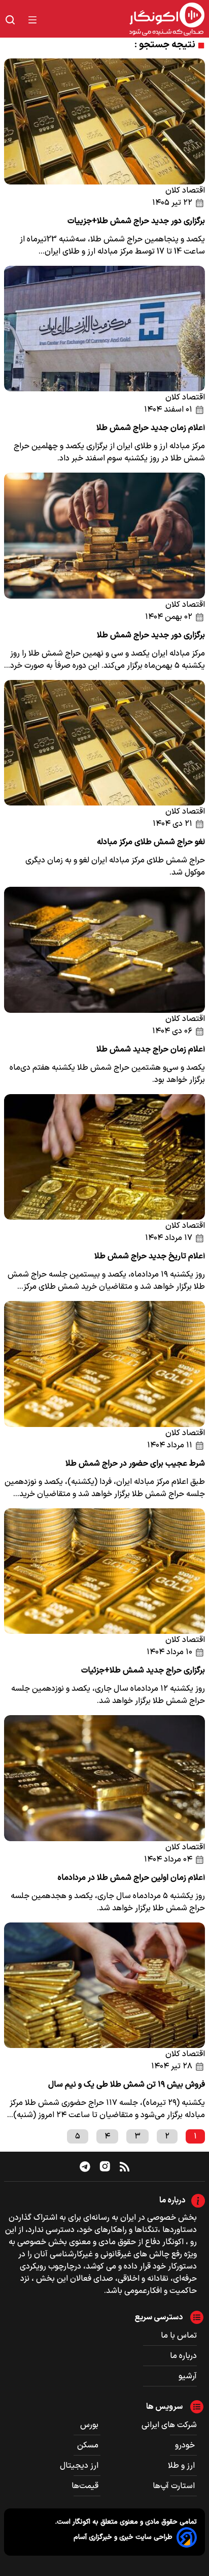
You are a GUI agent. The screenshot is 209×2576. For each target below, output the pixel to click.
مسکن (89, 2445)
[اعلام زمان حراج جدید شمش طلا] (104, 950)
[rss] (125, 2166)
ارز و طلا (182, 2466)
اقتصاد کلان (185, 191)
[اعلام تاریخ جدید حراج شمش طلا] (104, 1157)
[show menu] (32, 20)
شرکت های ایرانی (169, 2425)
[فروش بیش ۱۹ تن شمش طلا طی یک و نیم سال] (104, 1985)
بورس (90, 2425)
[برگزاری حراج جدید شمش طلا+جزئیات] (104, 1571)
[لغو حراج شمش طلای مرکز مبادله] (104, 743)
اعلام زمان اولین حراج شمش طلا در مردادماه (131, 1878)
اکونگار (80, 2522)
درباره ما (183, 2356)
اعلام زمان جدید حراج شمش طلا (151, 428)
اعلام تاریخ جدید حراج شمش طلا (150, 1256)
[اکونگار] (127, 20)
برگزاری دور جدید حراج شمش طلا (151, 635)
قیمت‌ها (86, 2486)
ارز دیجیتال (80, 2466)
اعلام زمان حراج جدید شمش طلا (151, 1049)
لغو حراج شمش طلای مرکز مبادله (151, 842)
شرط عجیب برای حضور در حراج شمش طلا (135, 1464)
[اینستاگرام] (105, 2166)
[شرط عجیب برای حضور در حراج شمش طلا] (104, 1364)
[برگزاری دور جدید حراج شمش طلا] (104, 536)
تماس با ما (179, 2336)
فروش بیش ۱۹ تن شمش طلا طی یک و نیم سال (127, 2085)
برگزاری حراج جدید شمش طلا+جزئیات (143, 1670)
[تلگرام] (85, 2166)
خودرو (186, 2445)
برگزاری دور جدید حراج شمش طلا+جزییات (136, 221)
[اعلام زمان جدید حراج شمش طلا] (104, 329)
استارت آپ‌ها (175, 2486)
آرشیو (188, 2376)
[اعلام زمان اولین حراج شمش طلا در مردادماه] (104, 1778)
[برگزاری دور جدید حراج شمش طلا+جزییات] (104, 121)
